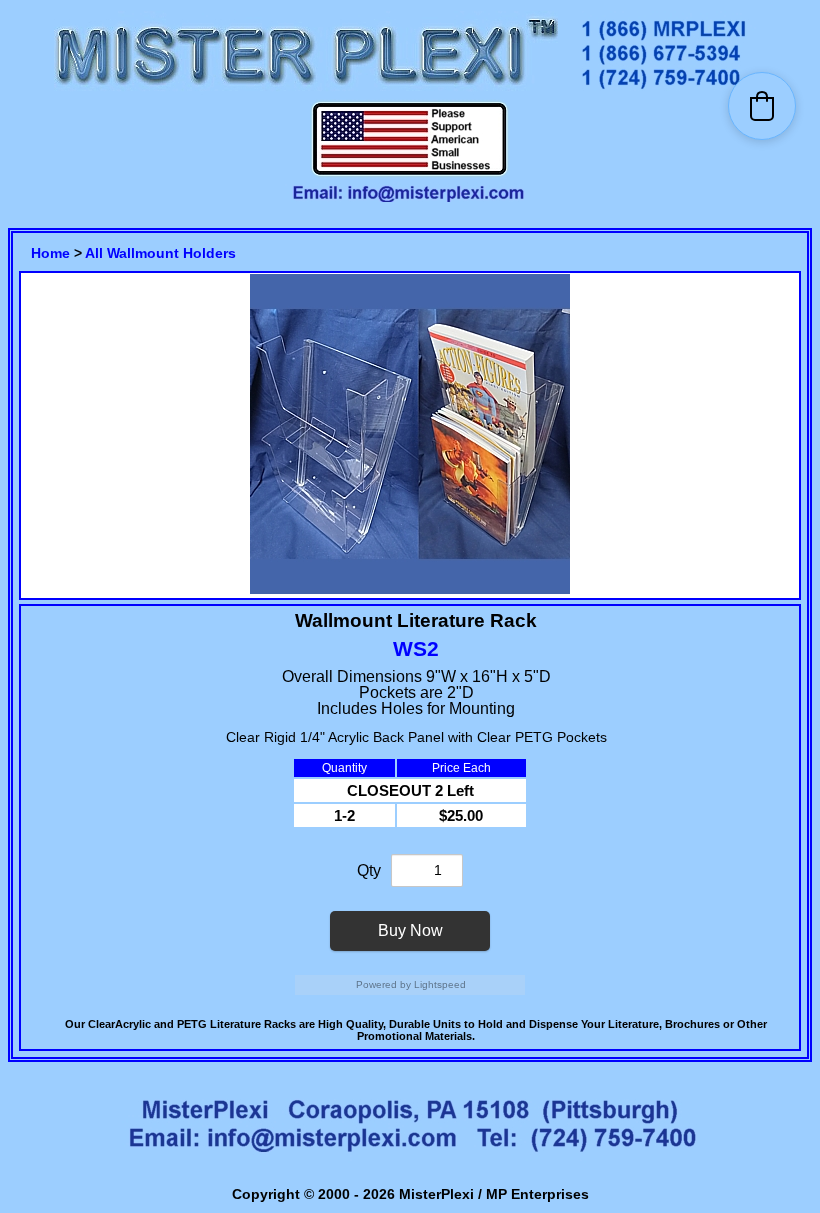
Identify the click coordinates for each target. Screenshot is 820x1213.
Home (50, 253)
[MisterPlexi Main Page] (306, 90)
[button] (762, 106)
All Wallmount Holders (160, 253)
